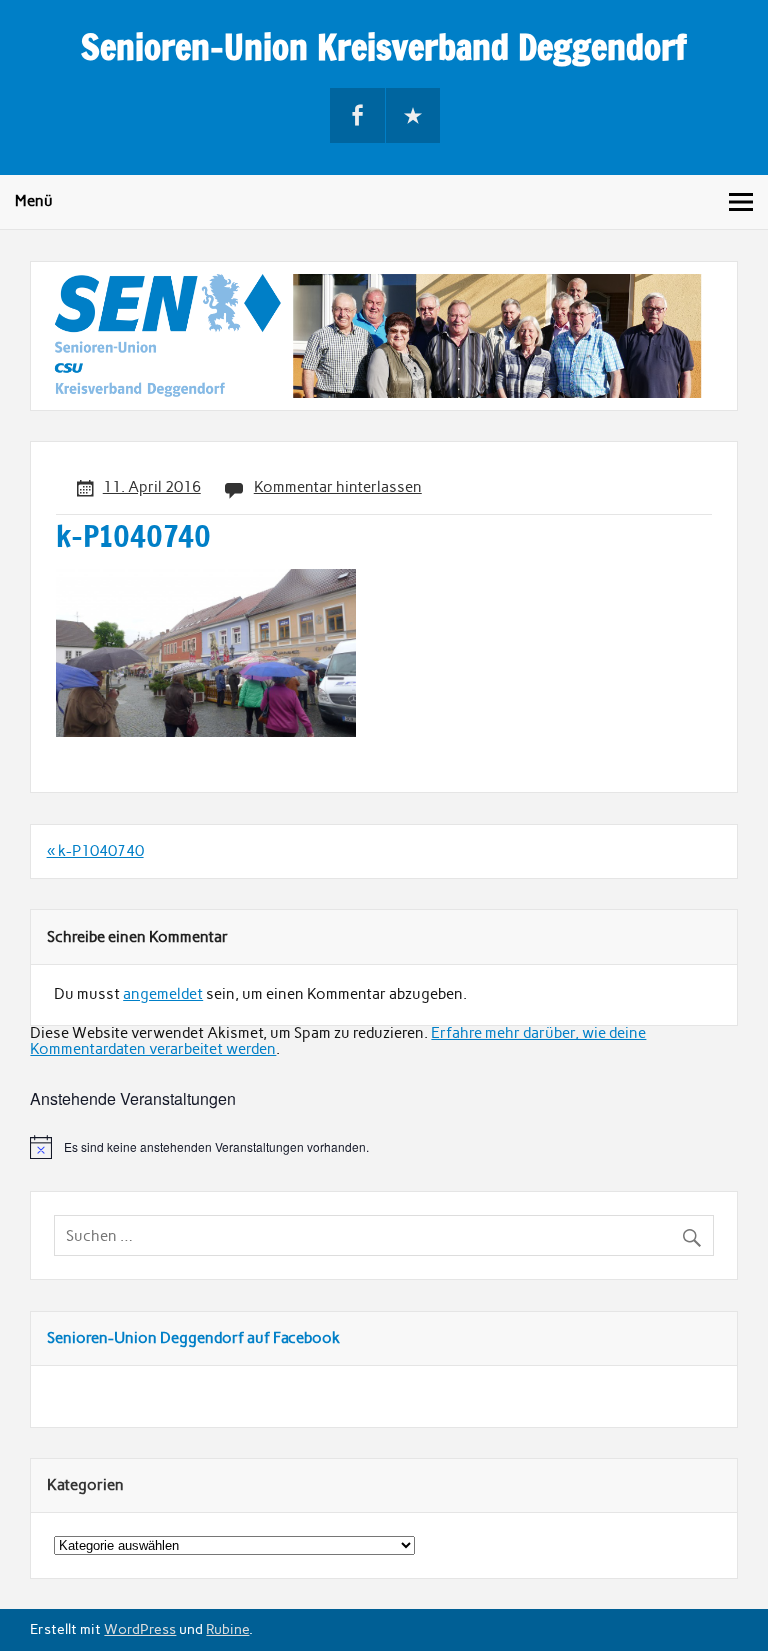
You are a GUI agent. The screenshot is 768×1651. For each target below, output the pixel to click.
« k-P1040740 (95, 851)
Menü (34, 201)
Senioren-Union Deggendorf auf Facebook (193, 1338)
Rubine (227, 1629)
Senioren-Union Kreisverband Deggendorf (384, 47)
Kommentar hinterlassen (338, 487)
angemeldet (163, 994)
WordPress (140, 1629)
